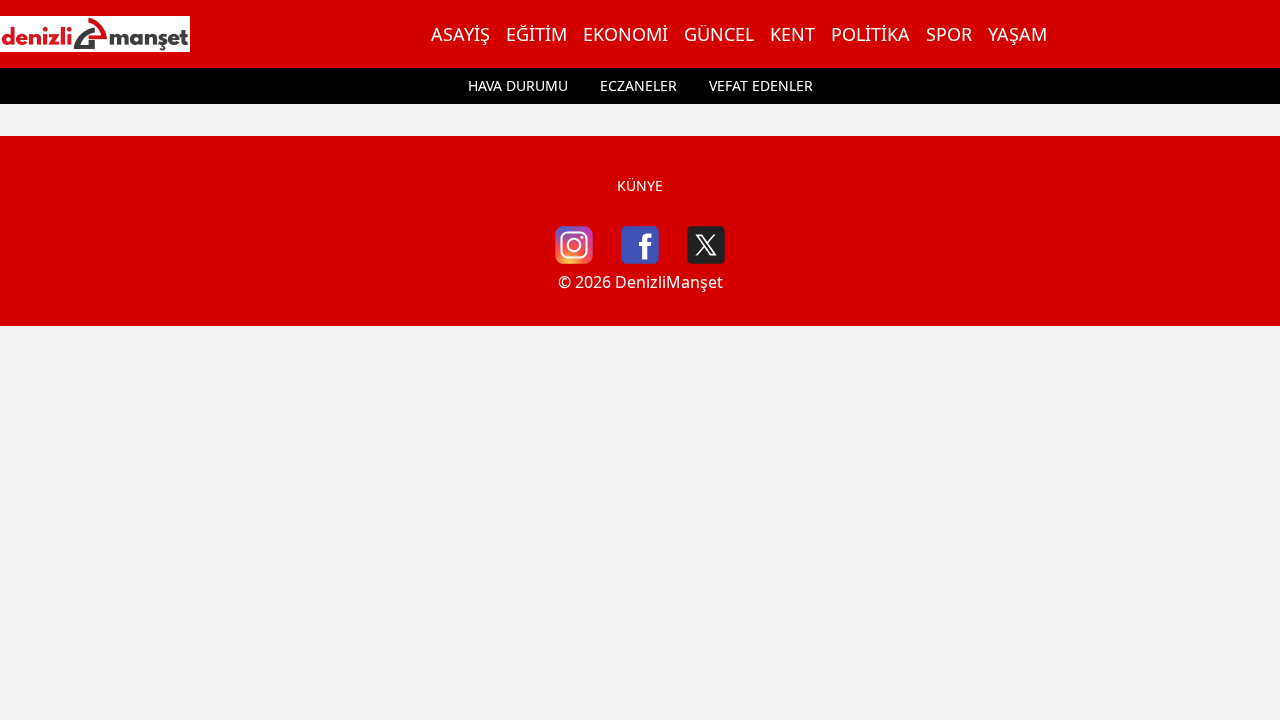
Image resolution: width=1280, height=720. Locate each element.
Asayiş (460, 34)
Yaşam (1017, 34)
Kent (792, 34)
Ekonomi (625, 34)
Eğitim (536, 34)
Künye (640, 185)
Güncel (719, 34)
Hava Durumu (518, 85)
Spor (949, 34)
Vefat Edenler (761, 85)
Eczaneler (638, 85)
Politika (870, 34)
